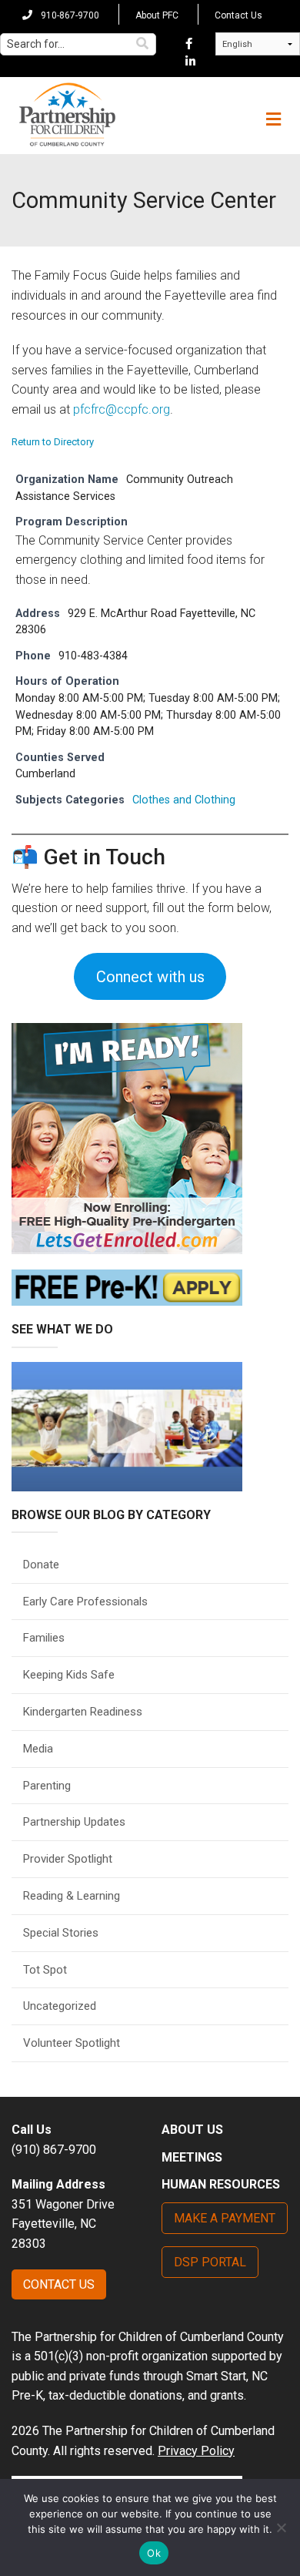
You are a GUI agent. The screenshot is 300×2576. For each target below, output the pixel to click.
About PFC (157, 15)
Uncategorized (60, 2006)
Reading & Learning (72, 1896)
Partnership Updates (74, 1822)
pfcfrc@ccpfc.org (122, 409)
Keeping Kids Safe (69, 1675)
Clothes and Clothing (184, 800)
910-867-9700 (69, 15)
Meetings (192, 2157)
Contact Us (238, 15)
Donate (41, 1565)
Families (44, 1638)
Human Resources (221, 2184)
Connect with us (150, 977)
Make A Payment (225, 2218)
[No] (281, 2527)
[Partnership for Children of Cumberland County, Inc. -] (67, 116)
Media (38, 1749)
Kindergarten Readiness (83, 1712)
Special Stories (61, 1933)
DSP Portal (210, 2262)
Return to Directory (53, 442)
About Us (192, 2130)
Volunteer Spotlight (72, 2043)
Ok (154, 2553)
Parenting (47, 1786)
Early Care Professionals (85, 1602)
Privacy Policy (196, 2451)
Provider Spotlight (68, 1859)
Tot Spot (45, 1970)
